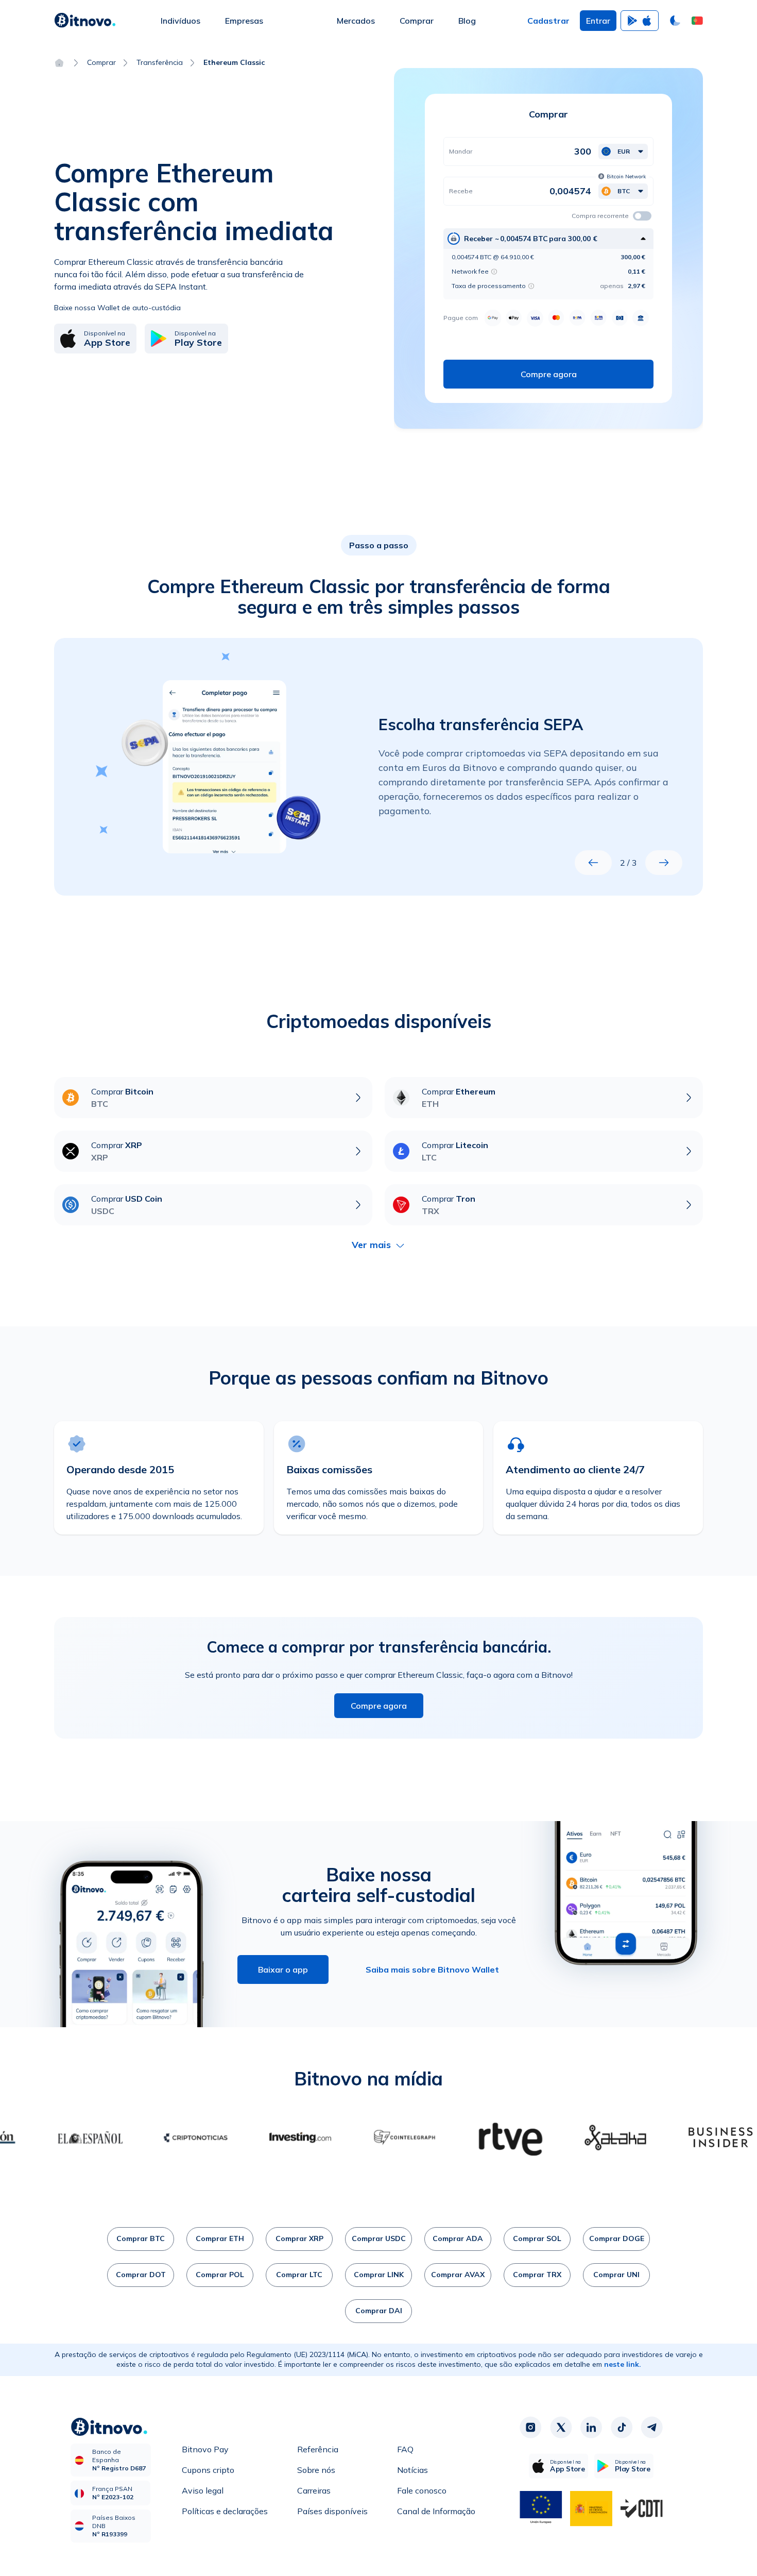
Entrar (598, 21)
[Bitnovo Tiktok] (622, 2428)
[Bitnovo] (85, 21)
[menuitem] (180, 21)
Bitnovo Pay (205, 2449)
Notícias (412, 2470)
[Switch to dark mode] (675, 21)
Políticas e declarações (225, 2511)
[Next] (664, 863)
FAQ (405, 2449)
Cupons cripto (208, 2470)
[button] (697, 21)
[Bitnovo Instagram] (530, 2428)
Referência (318, 2449)
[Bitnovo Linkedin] (591, 2428)
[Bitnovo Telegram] (652, 2428)
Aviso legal (203, 2490)
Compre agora (379, 1706)
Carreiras (314, 2490)
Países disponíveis (332, 2511)
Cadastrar (548, 21)
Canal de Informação (436, 2511)
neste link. (623, 2364)
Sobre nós (316, 2470)
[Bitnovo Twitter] (561, 2428)
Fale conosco (422, 2490)
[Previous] (593, 863)
